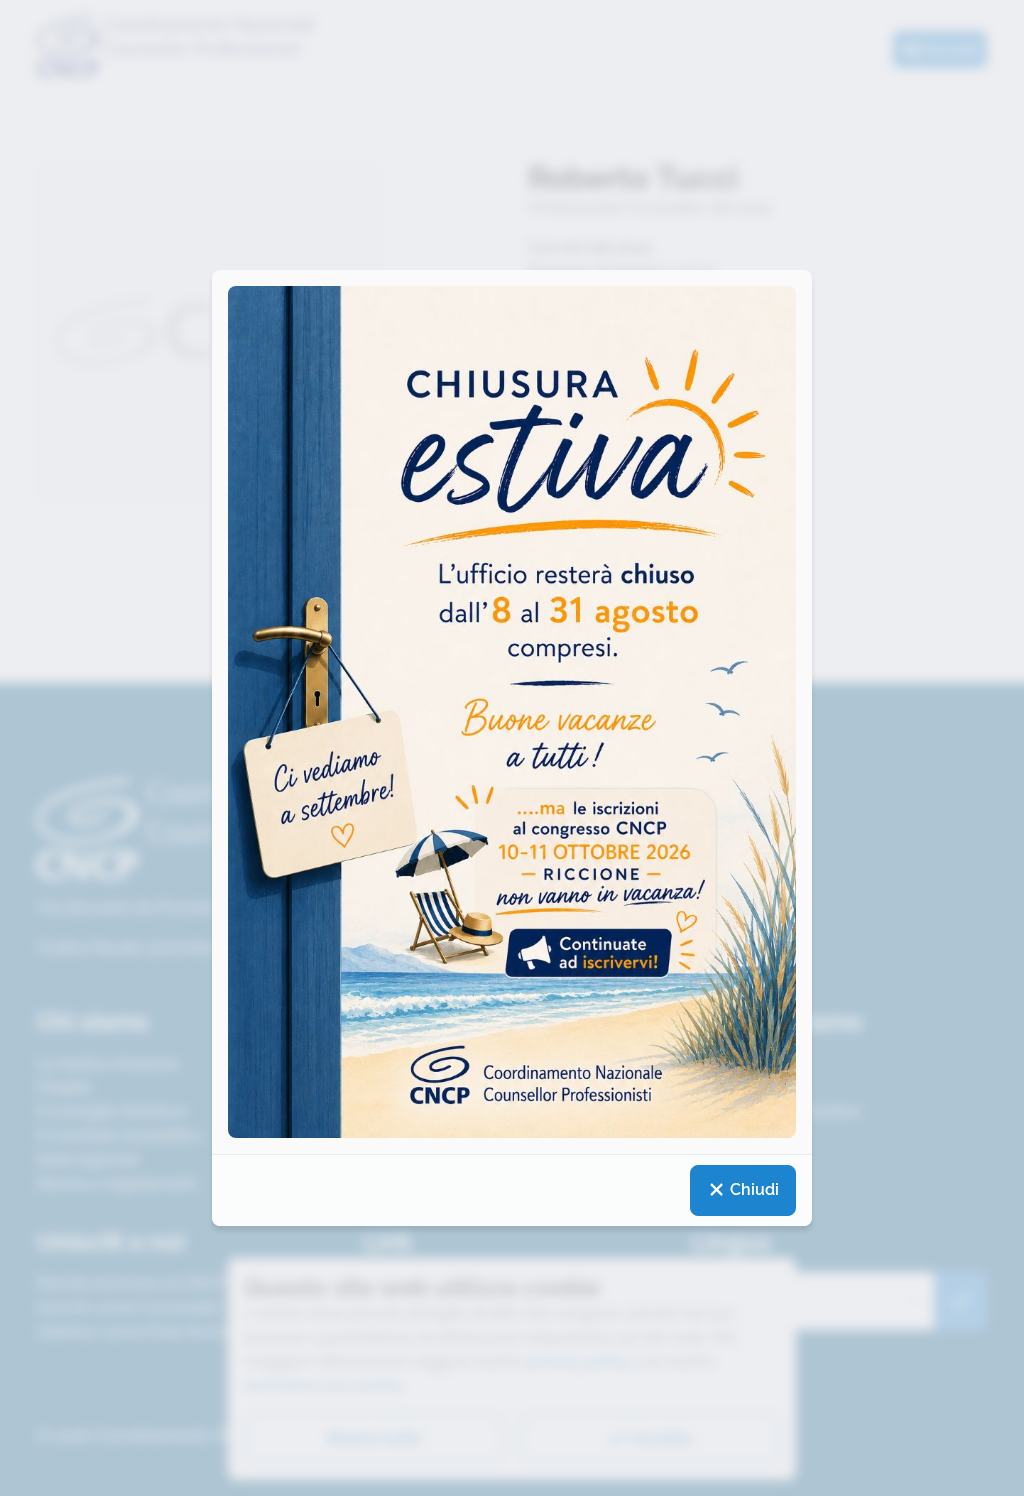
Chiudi (752, 1189)
